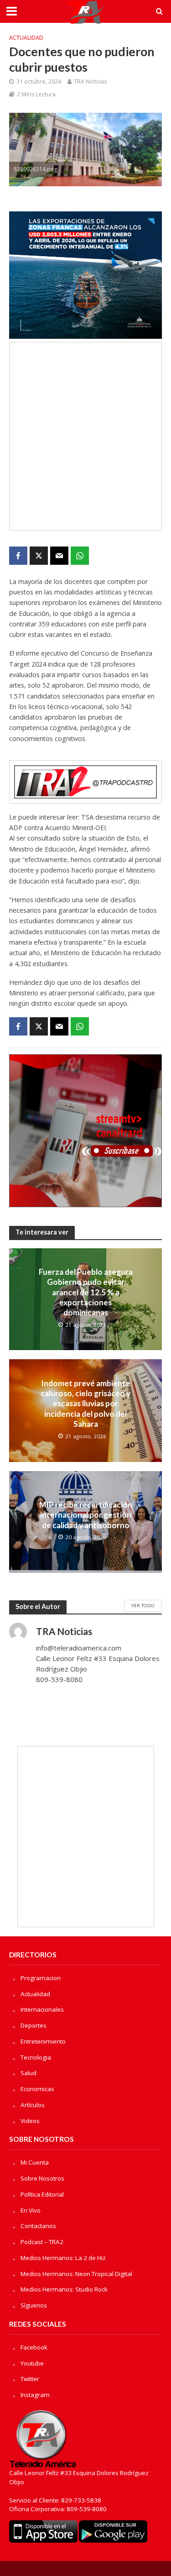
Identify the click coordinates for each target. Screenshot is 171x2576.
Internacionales (42, 2009)
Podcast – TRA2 (42, 2242)
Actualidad (26, 38)
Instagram (35, 2395)
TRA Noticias (90, 81)
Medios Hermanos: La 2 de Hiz (63, 2258)
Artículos (33, 2105)
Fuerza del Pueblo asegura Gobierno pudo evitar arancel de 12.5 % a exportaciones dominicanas (86, 1292)
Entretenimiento (43, 2041)
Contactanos (38, 2226)
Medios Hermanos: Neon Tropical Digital (76, 2274)
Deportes (34, 2025)
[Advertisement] (85, 436)
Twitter (30, 2379)
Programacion (41, 1978)
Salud (28, 2073)
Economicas (37, 2089)
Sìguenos (34, 2305)
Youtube (32, 2363)
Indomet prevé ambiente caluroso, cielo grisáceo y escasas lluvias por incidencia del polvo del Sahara (85, 1404)
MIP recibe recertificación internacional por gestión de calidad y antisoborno (86, 1515)
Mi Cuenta (35, 2162)
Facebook (34, 2347)
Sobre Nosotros (42, 2178)
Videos (30, 2121)
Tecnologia (36, 2057)
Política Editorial (42, 2194)
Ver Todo (143, 1605)
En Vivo (31, 2210)
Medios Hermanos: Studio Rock (64, 2289)
